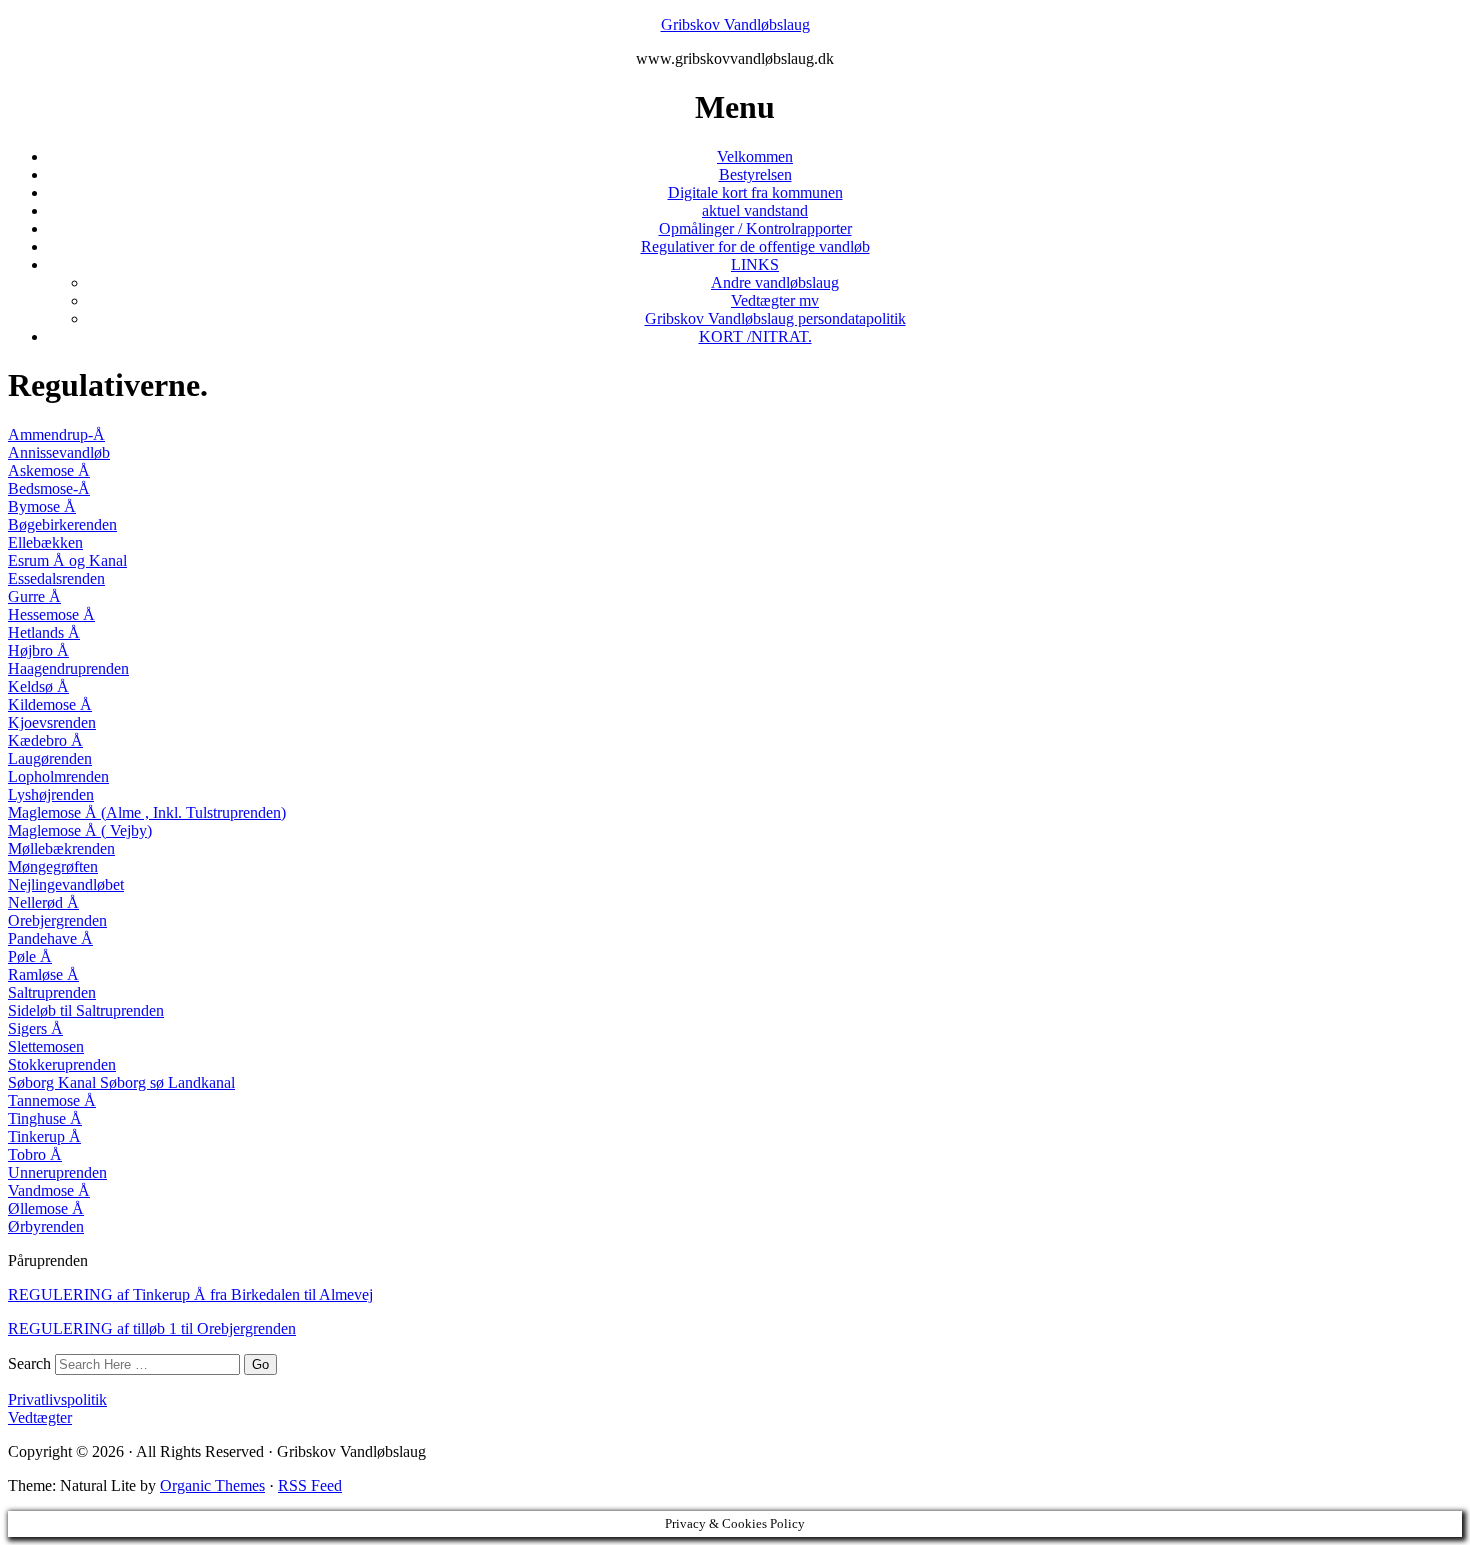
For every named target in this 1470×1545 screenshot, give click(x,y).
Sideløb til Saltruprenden (86, 1010)
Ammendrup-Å (56, 434)
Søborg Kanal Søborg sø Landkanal (121, 1082)
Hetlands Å (44, 632)
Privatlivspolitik (57, 1399)
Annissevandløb (59, 452)
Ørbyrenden (46, 1226)
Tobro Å (35, 1154)
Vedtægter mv (775, 300)
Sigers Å (35, 1028)
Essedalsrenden (56, 578)
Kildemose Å (50, 704)
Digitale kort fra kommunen (755, 192)
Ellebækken (45, 542)
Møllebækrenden (61, 848)
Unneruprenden (57, 1172)
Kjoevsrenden (52, 722)
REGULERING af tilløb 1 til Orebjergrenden (152, 1328)
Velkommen (755, 156)
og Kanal (98, 560)
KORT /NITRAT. (755, 336)
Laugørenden (50, 758)
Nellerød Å (43, 902)
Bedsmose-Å (49, 488)
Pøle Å (30, 956)
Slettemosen (46, 1046)
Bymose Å (42, 506)
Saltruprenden (52, 992)
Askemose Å (49, 470)
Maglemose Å (52, 812)
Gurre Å (34, 596)
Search (29, 1363)
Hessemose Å (51, 614)
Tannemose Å (52, 1100)
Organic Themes (212, 1485)
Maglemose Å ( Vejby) (80, 830)
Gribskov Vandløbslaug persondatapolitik (775, 318)
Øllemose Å (46, 1208)
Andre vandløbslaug (775, 282)
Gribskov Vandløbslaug (735, 24)
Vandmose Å (49, 1190)
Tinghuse (37, 1118)
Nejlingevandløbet (66, 884)
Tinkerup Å (44, 1136)
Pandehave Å (50, 938)
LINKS (755, 264)
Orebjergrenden (57, 920)
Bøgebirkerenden (62, 524)
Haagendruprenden (68, 668)
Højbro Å (38, 650)
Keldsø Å (38, 686)
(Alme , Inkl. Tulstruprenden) (191, 812)
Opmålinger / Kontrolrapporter (755, 228)
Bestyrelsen (755, 174)
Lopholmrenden (58, 776)
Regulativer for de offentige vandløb (755, 246)
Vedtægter (40, 1417)
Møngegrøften (53, 866)
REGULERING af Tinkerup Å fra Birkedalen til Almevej (190, 1294)
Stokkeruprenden (62, 1064)
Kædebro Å (45, 740)
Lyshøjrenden (51, 794)
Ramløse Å (43, 974)
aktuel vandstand (755, 210)
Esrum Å (38, 560)
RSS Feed (310, 1485)
